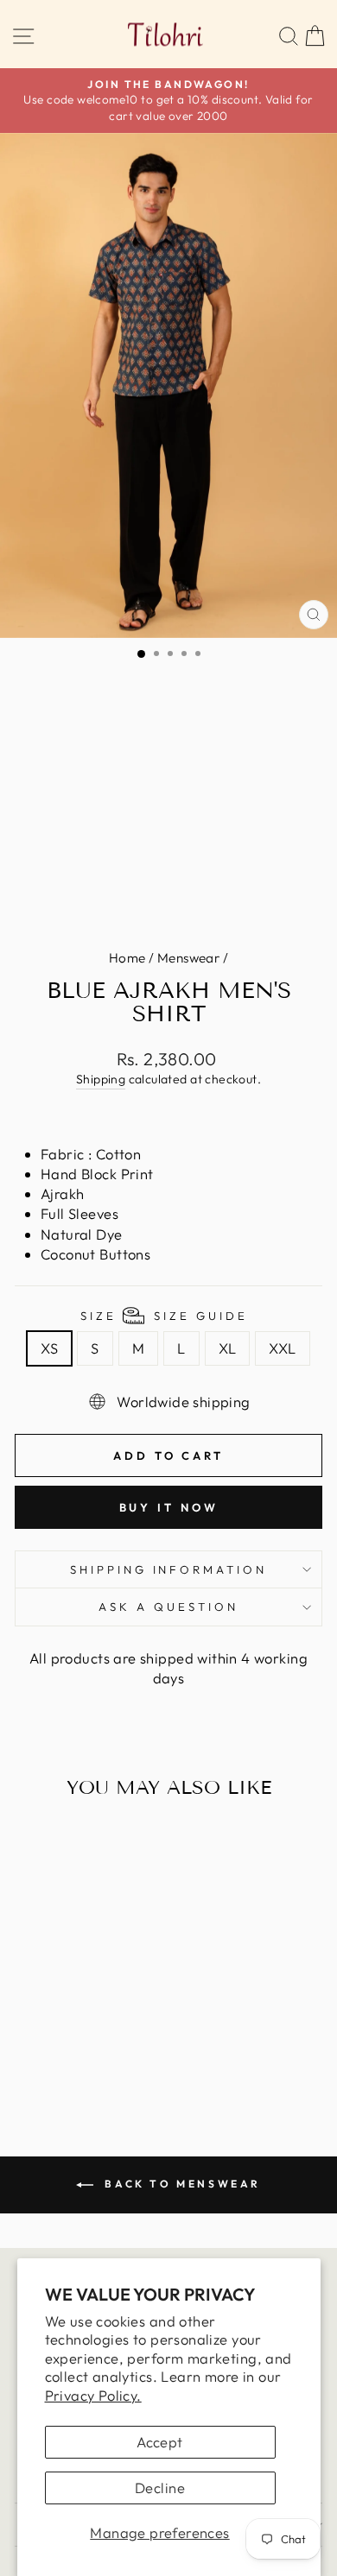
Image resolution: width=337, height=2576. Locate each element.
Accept (159, 2442)
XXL (282, 1348)
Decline (160, 2488)
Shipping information (169, 1569)
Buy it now (169, 1507)
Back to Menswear (181, 2184)
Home (127, 958)
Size (164, 1316)
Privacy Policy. (93, 2395)
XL (228, 1348)
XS (49, 1348)
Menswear (188, 958)
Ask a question (168, 1607)
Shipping (101, 1079)
